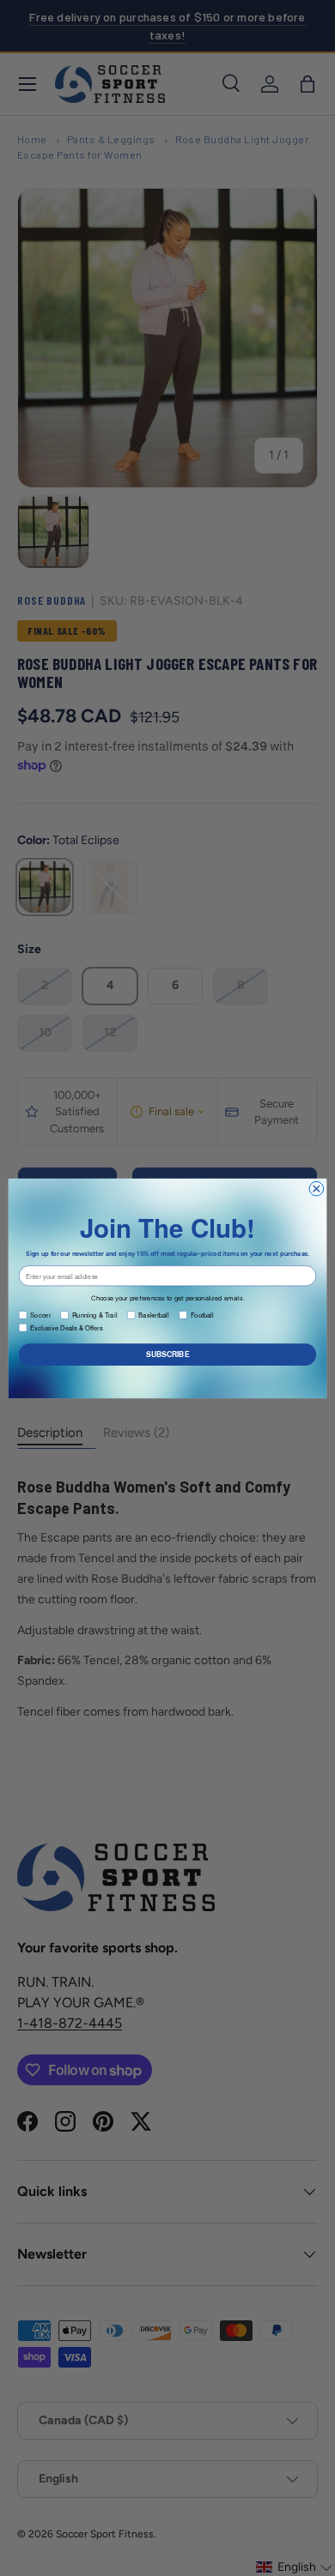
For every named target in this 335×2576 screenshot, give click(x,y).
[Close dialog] (317, 1188)
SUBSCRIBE (167, 1354)
